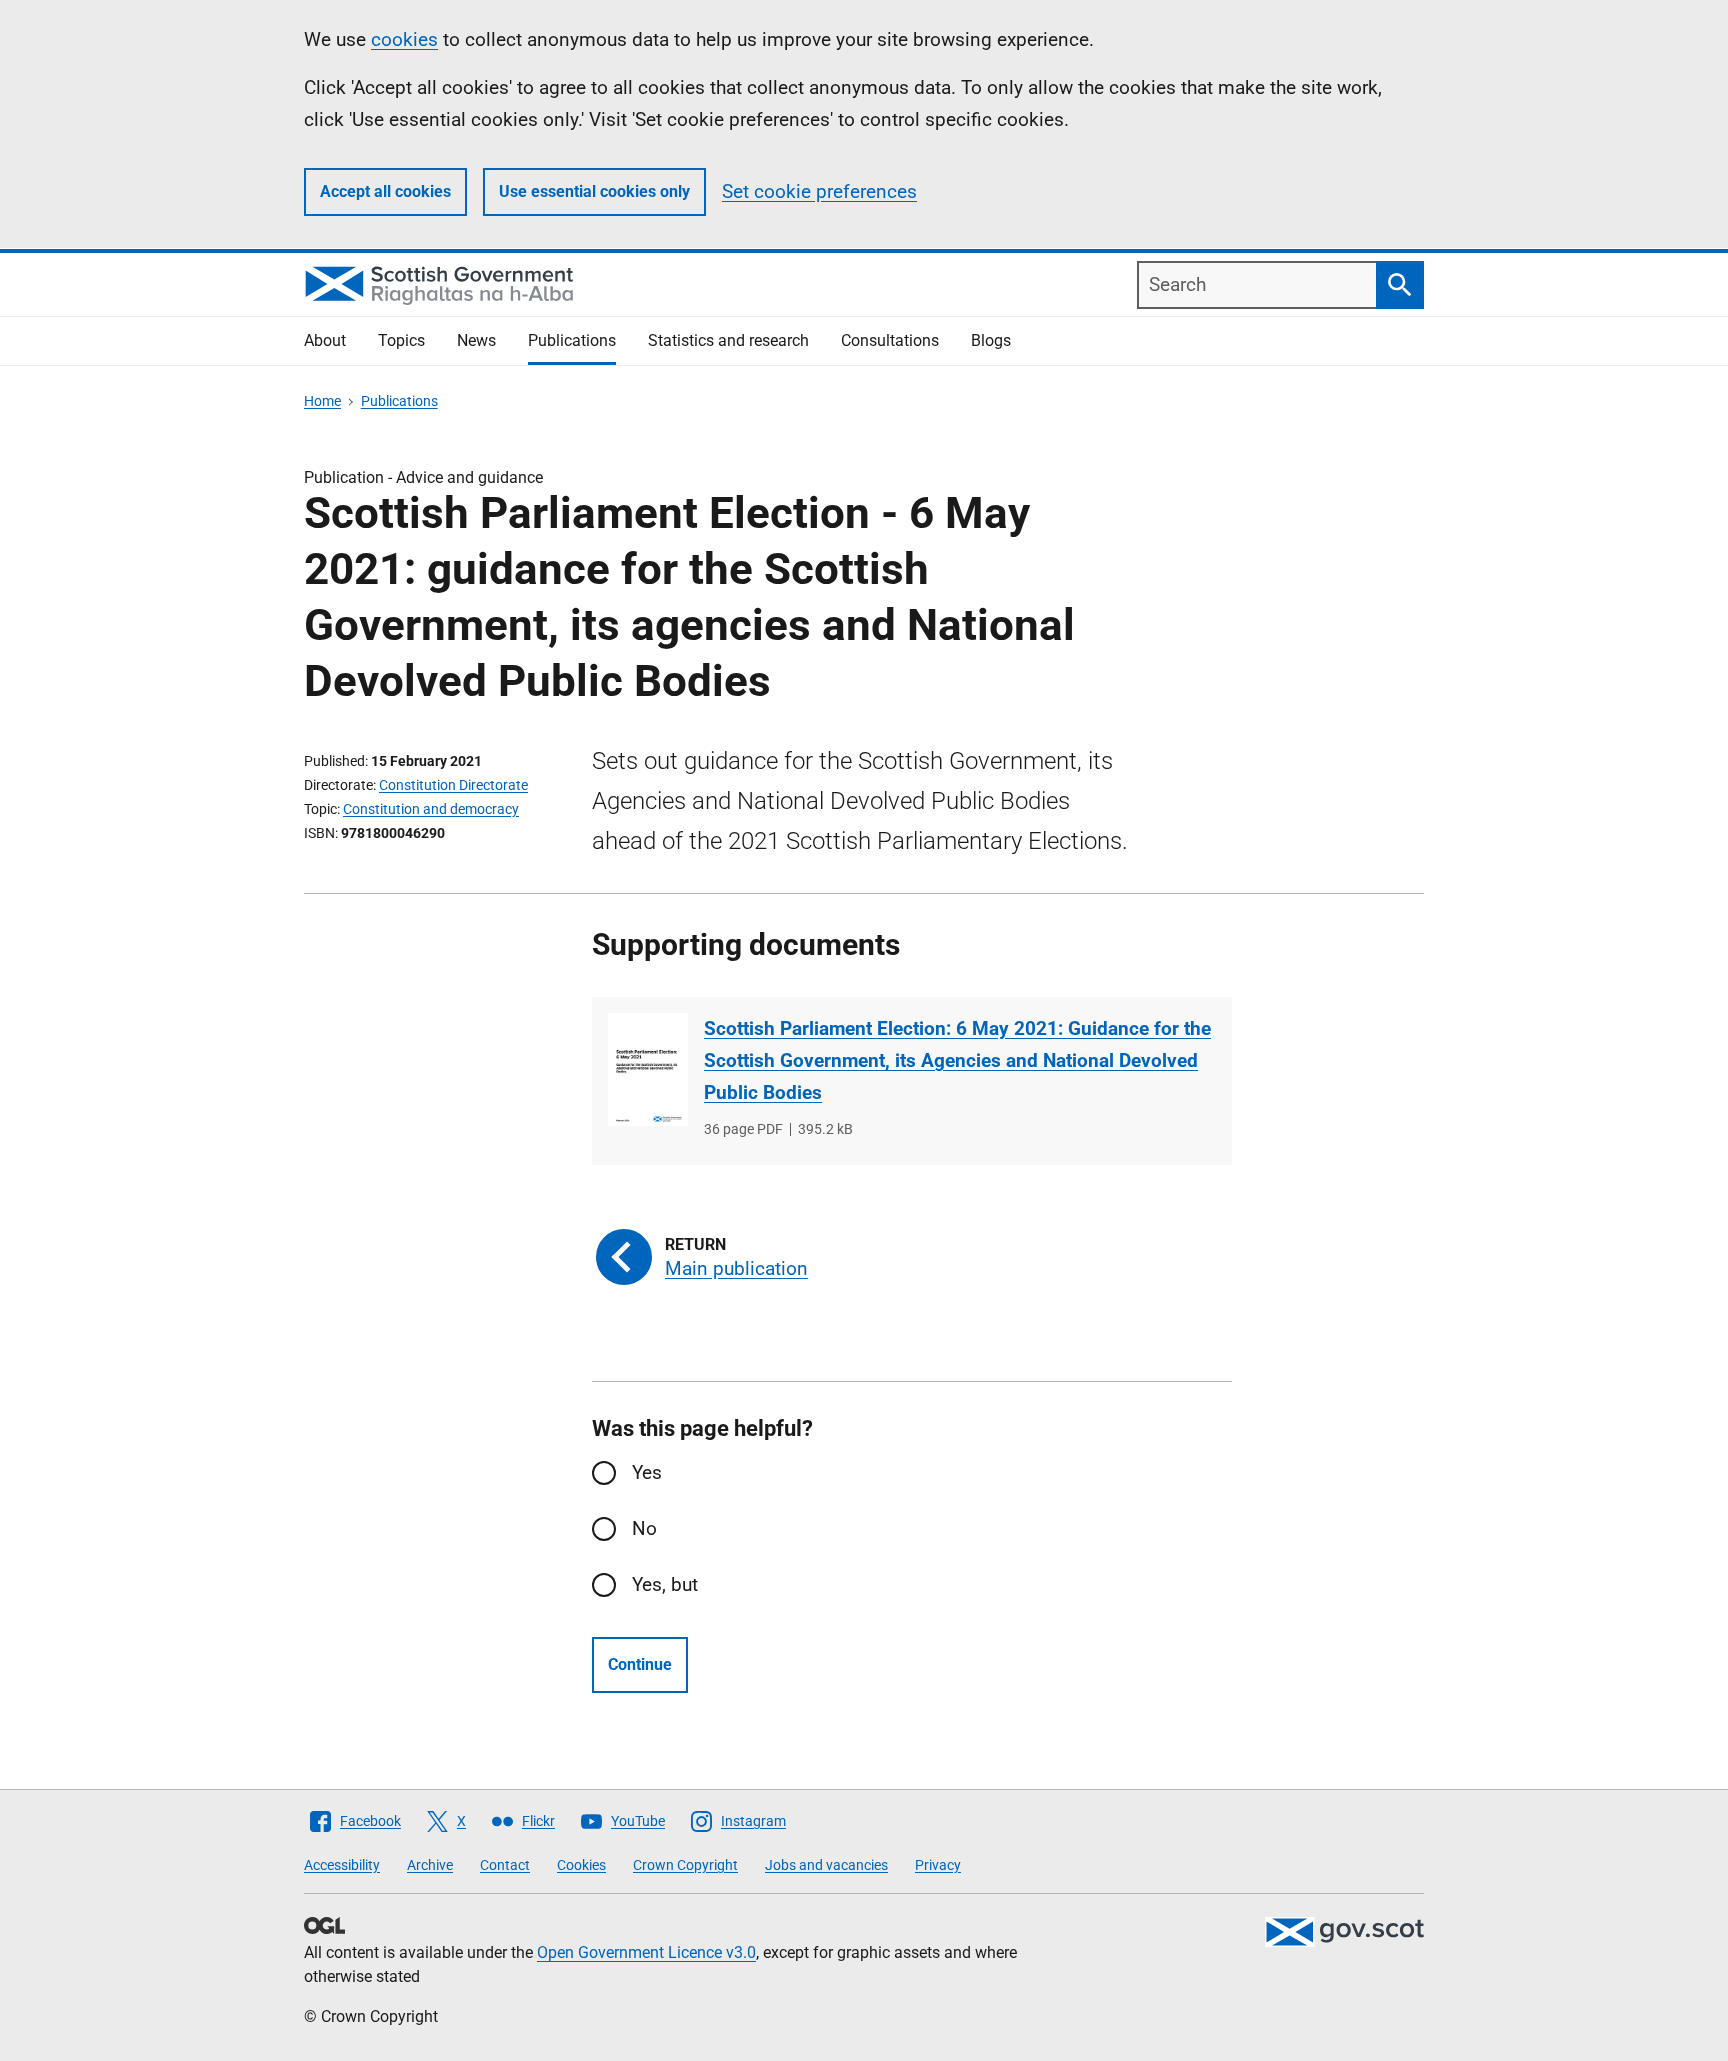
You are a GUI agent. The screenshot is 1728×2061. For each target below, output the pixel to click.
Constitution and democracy (431, 809)
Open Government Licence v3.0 (646, 1952)
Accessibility (342, 1865)
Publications (572, 340)
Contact (505, 1865)
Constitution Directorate (453, 785)
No (644, 1528)
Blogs (991, 340)
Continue (640, 1664)
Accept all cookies (385, 191)
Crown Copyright (685, 1865)
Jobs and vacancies (826, 1865)
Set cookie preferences (819, 191)
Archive (430, 1865)
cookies (404, 39)
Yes (647, 1472)
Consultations (890, 340)
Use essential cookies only (594, 191)
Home (322, 401)
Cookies (581, 1865)
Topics (401, 340)
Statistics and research (728, 340)
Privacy (938, 1865)
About (325, 340)
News (476, 340)
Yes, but (665, 1584)
